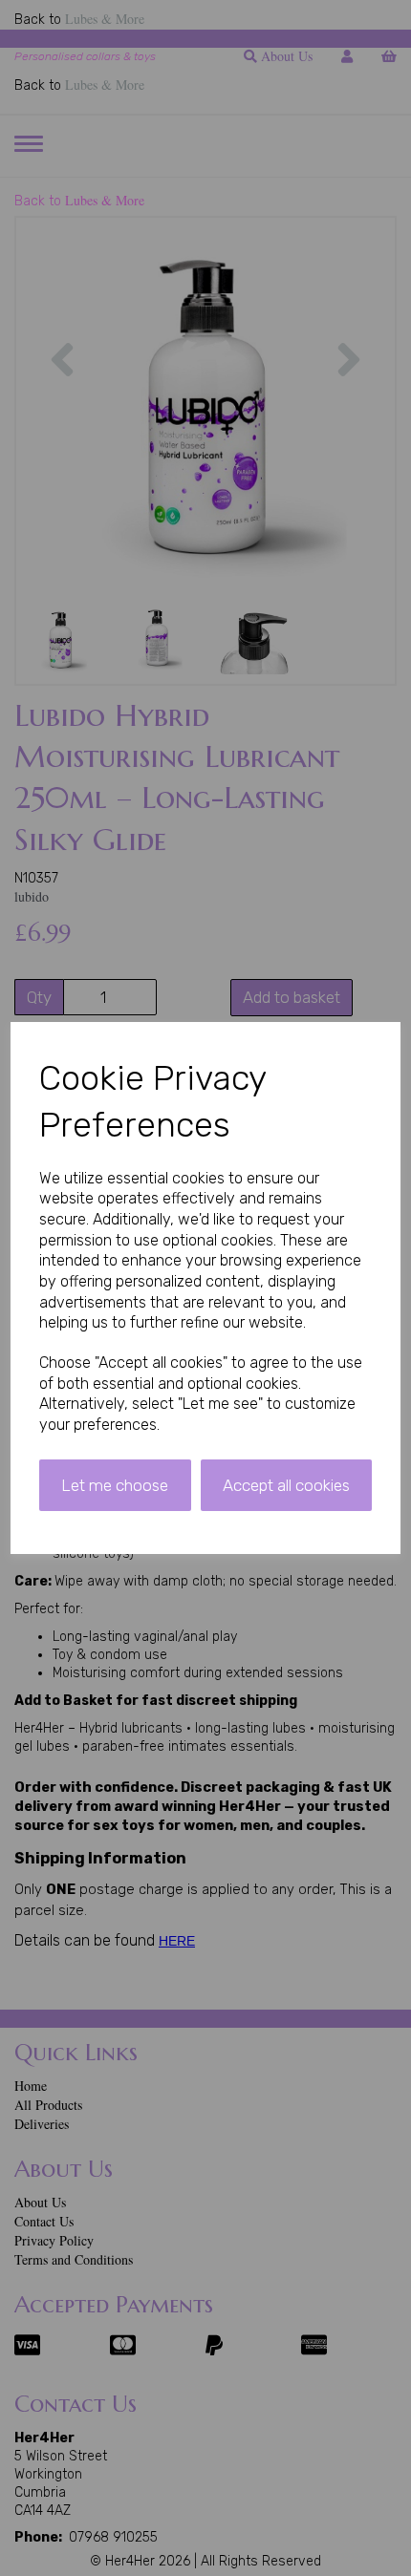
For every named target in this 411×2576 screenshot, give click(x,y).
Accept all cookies (286, 1485)
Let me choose (115, 1485)
